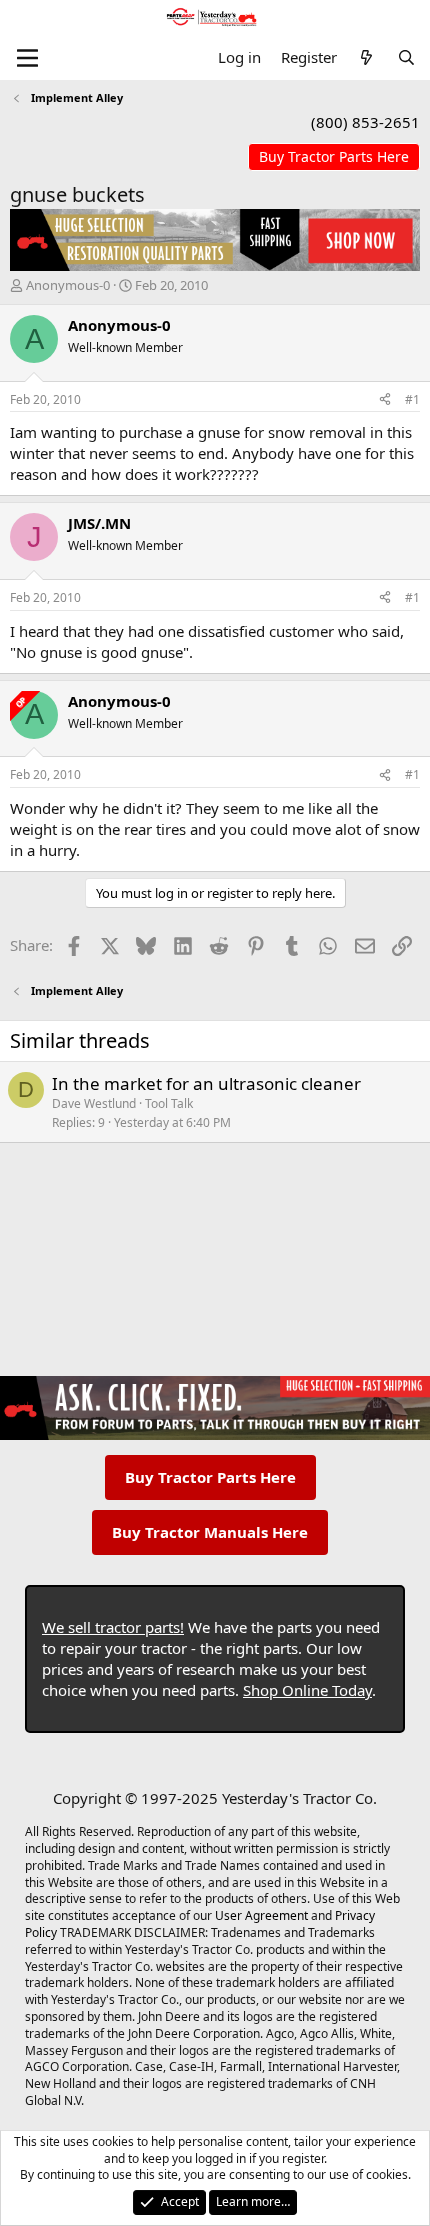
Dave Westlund (94, 1103)
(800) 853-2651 (365, 122)
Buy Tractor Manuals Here (210, 1532)
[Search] (406, 57)
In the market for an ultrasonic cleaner (206, 1083)
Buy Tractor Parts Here (210, 1477)
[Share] (385, 400)
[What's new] (366, 57)
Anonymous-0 (68, 285)
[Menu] (27, 58)
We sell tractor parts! (113, 1627)
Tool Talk (169, 1103)
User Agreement (261, 1915)
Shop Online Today (307, 1690)
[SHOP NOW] (334, 157)
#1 (412, 399)
